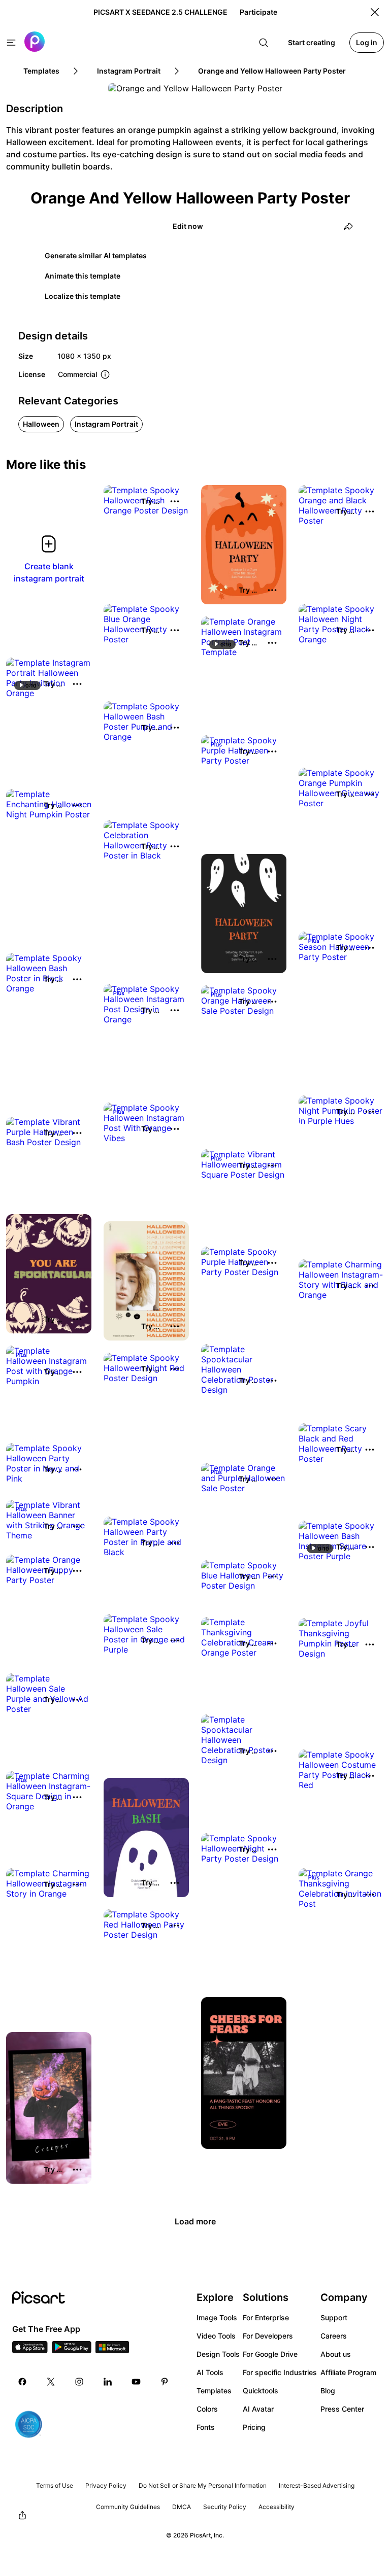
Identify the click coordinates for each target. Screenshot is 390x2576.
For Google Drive (270, 2354)
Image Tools (217, 2317)
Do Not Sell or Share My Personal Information (203, 2485)
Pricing (254, 2427)
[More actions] (175, 501)
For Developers (268, 2336)
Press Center (342, 2409)
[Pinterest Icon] (165, 2382)
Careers (334, 2336)
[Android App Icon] (72, 2350)
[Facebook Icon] (22, 2382)
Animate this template (83, 276)
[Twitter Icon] (51, 2382)
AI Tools (210, 2372)
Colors (207, 2409)
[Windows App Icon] (112, 2350)
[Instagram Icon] (79, 2382)
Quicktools (261, 2391)
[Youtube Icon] (136, 2382)
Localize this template (83, 296)
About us (336, 2354)
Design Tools (218, 2354)
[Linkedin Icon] (108, 2382)
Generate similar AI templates (96, 255)
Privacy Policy (106, 2485)
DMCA (182, 2507)
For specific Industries (280, 2372)
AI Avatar (258, 2409)
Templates (214, 2391)
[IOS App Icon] (30, 2350)
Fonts (206, 2427)
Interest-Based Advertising (317, 2485)
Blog (328, 2391)
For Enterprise (266, 2317)
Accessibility (277, 2507)
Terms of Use (55, 2485)
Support (334, 2317)
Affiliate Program (348, 2372)
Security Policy (225, 2507)
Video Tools (216, 2336)
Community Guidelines (128, 2507)
